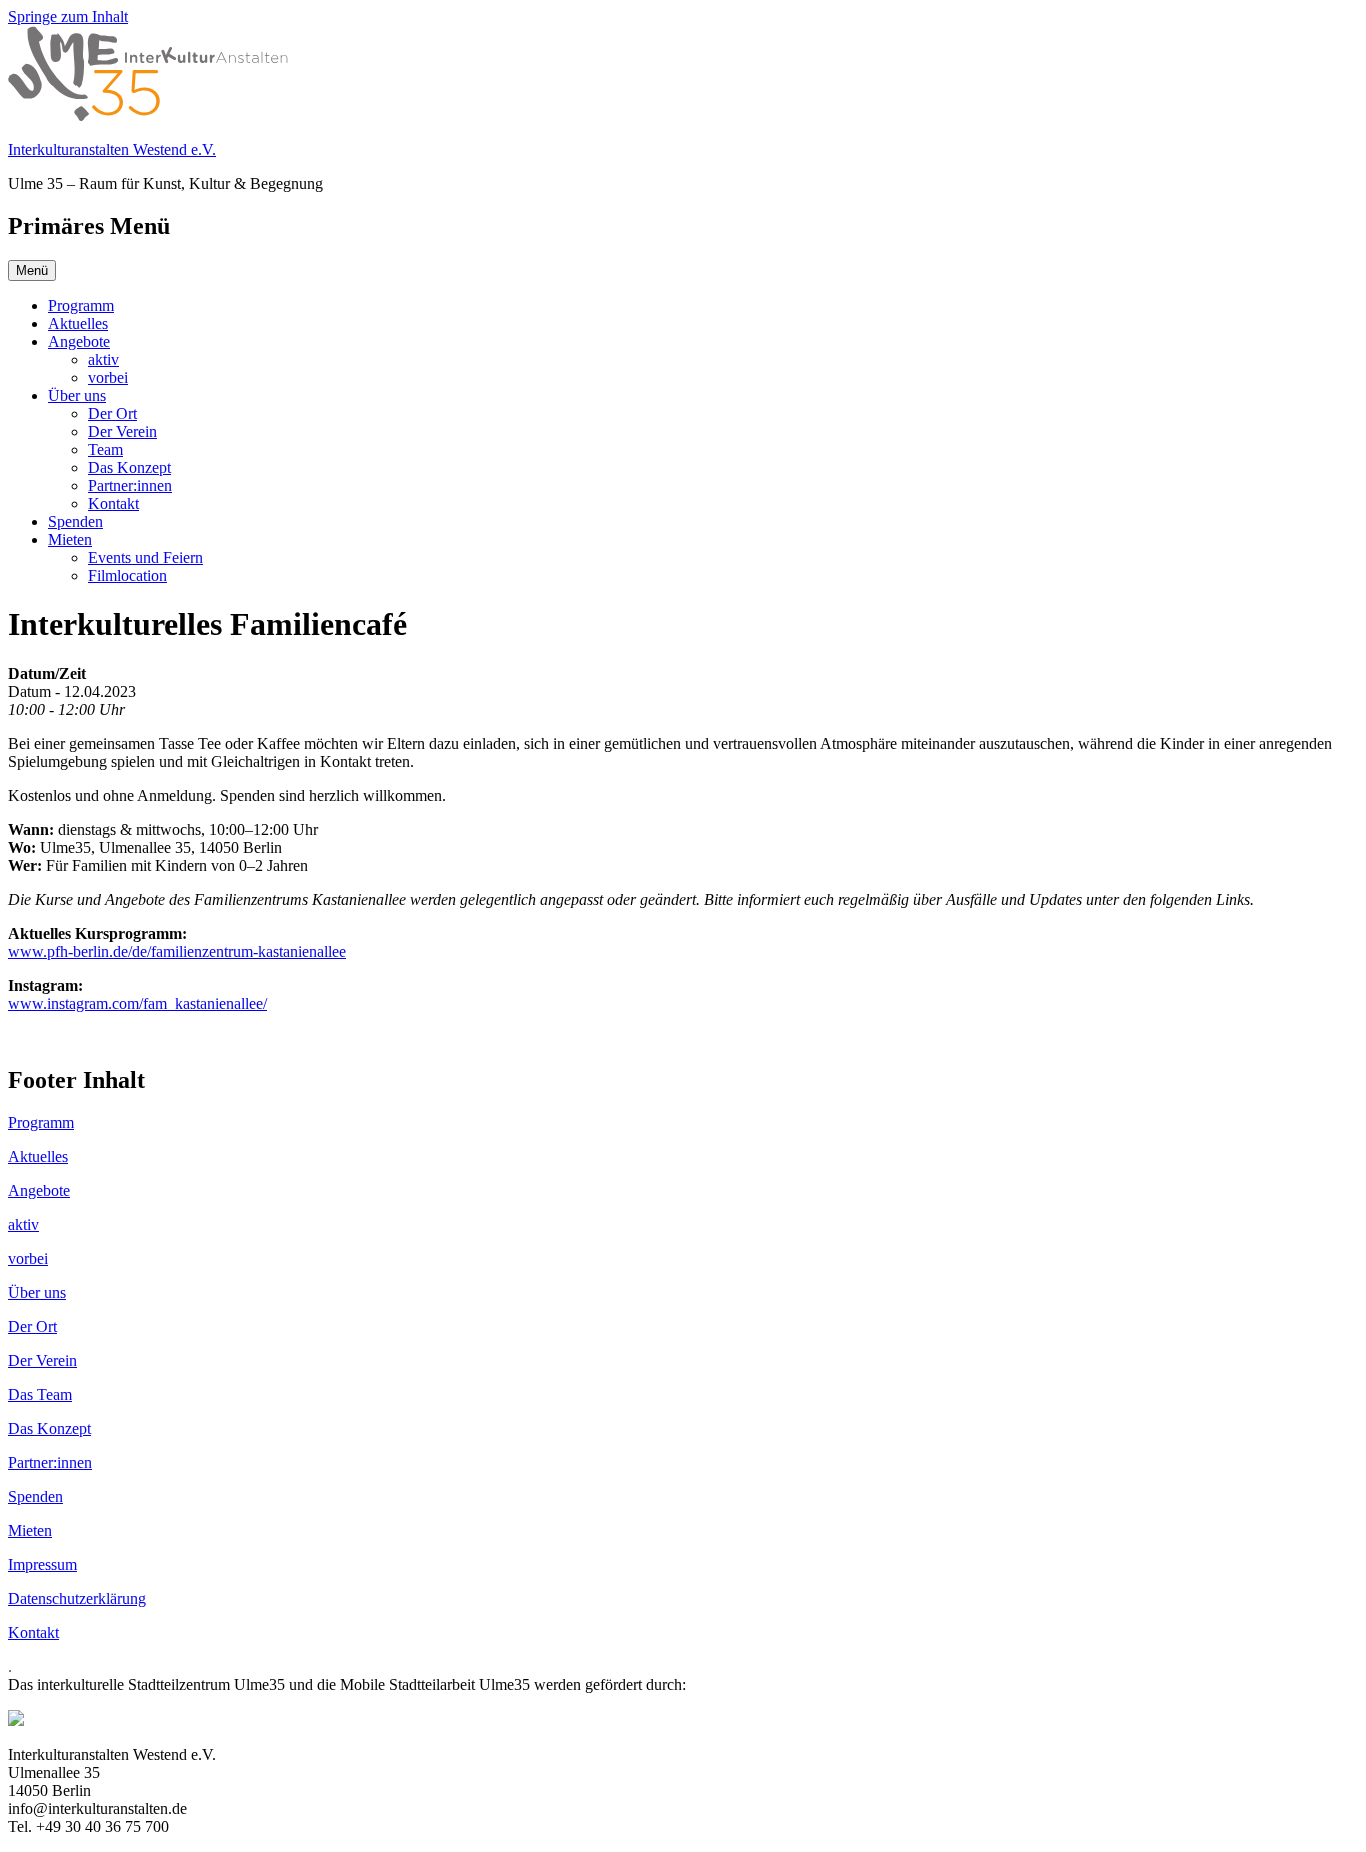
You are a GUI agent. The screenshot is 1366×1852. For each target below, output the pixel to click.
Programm (81, 305)
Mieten (70, 539)
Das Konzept (129, 467)
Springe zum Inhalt (68, 16)
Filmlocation (127, 575)
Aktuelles (78, 323)
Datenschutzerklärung (77, 1598)
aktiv (103, 359)
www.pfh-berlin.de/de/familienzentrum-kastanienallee (177, 951)
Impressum (42, 1564)
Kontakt (113, 503)
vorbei (108, 377)
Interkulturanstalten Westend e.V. (112, 149)
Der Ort (112, 413)
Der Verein (122, 431)
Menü (32, 270)
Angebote (79, 341)
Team (105, 449)
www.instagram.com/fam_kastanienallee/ (137, 1003)
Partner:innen (130, 485)
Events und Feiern (145, 557)
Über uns (77, 395)
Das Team (40, 1394)
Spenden (75, 521)
